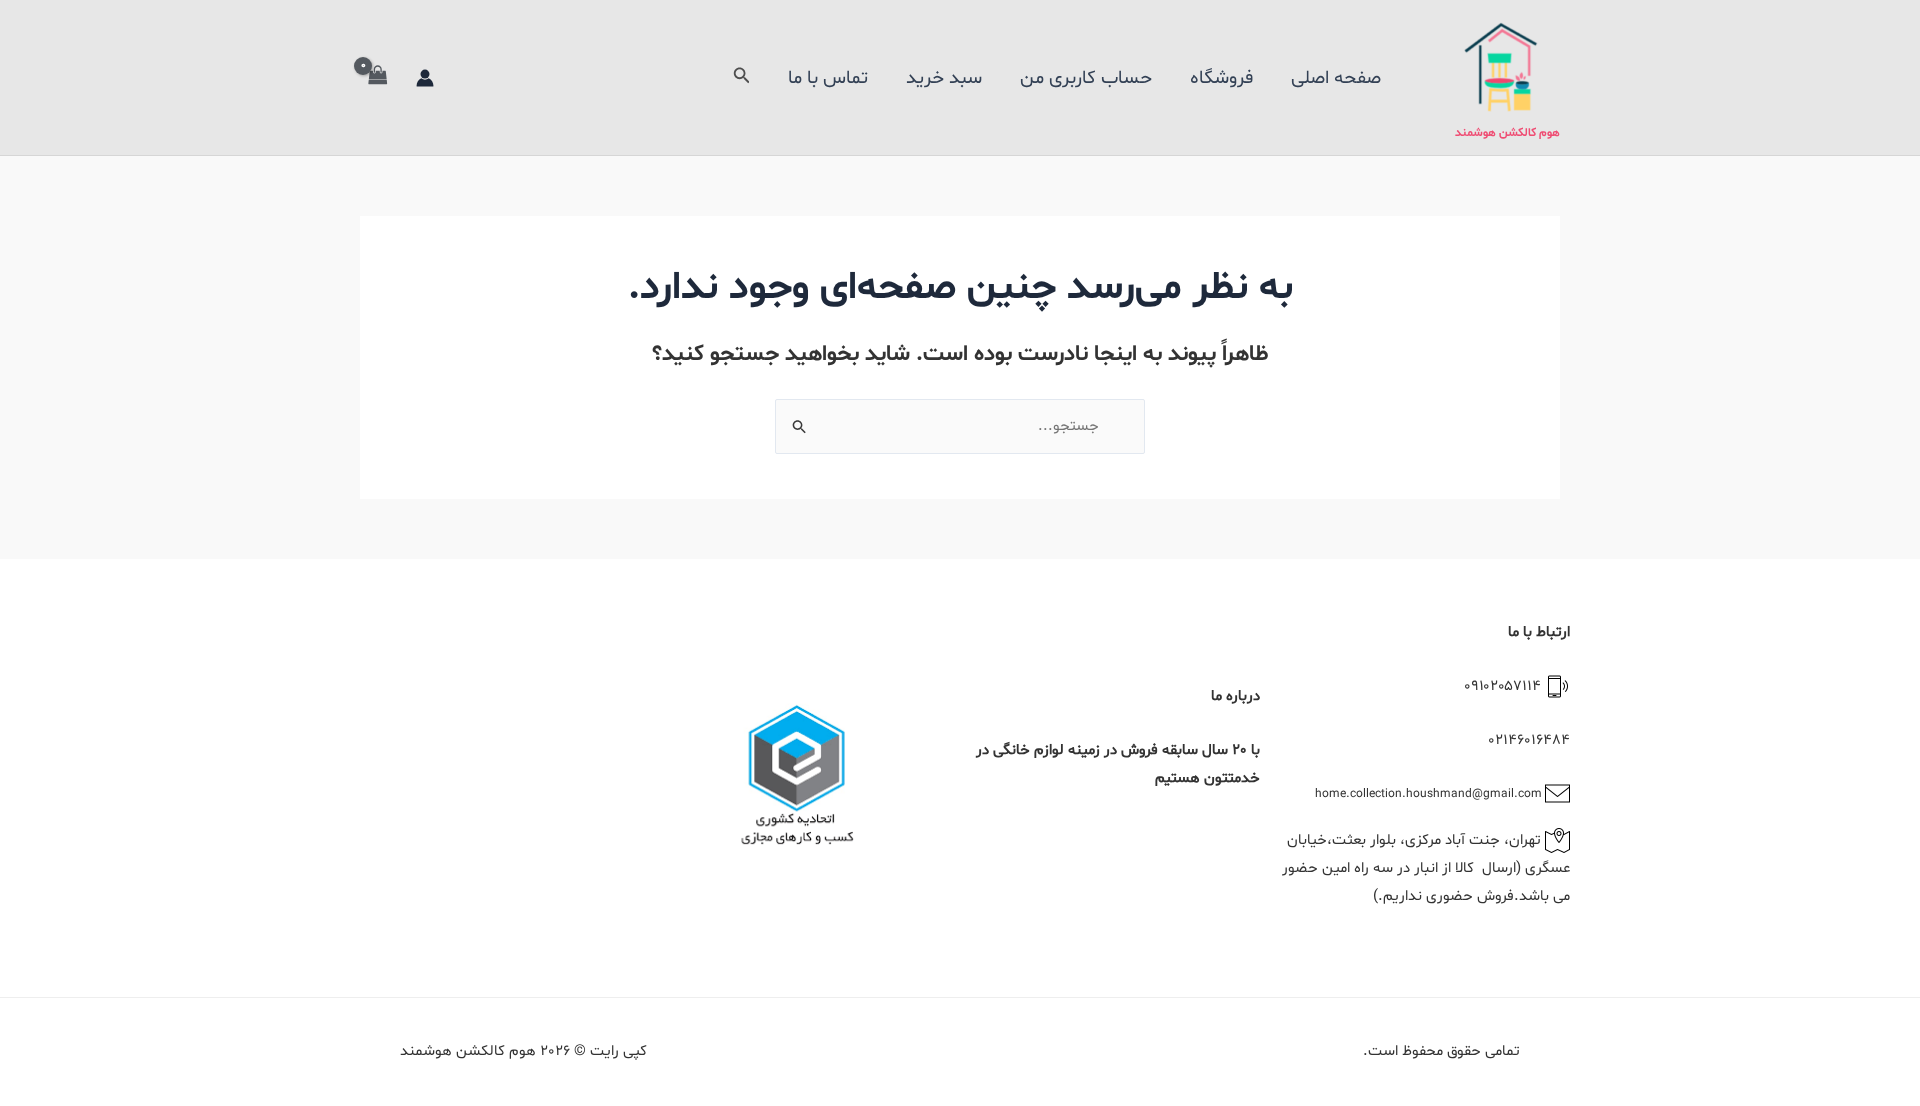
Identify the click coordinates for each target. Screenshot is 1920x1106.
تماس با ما (828, 78)
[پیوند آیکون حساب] (425, 78)
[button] (740, 77)
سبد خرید (944, 78)
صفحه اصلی (1336, 78)
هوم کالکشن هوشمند (1507, 133)
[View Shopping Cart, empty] (378, 77)
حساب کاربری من (1086, 78)
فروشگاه (1221, 78)
